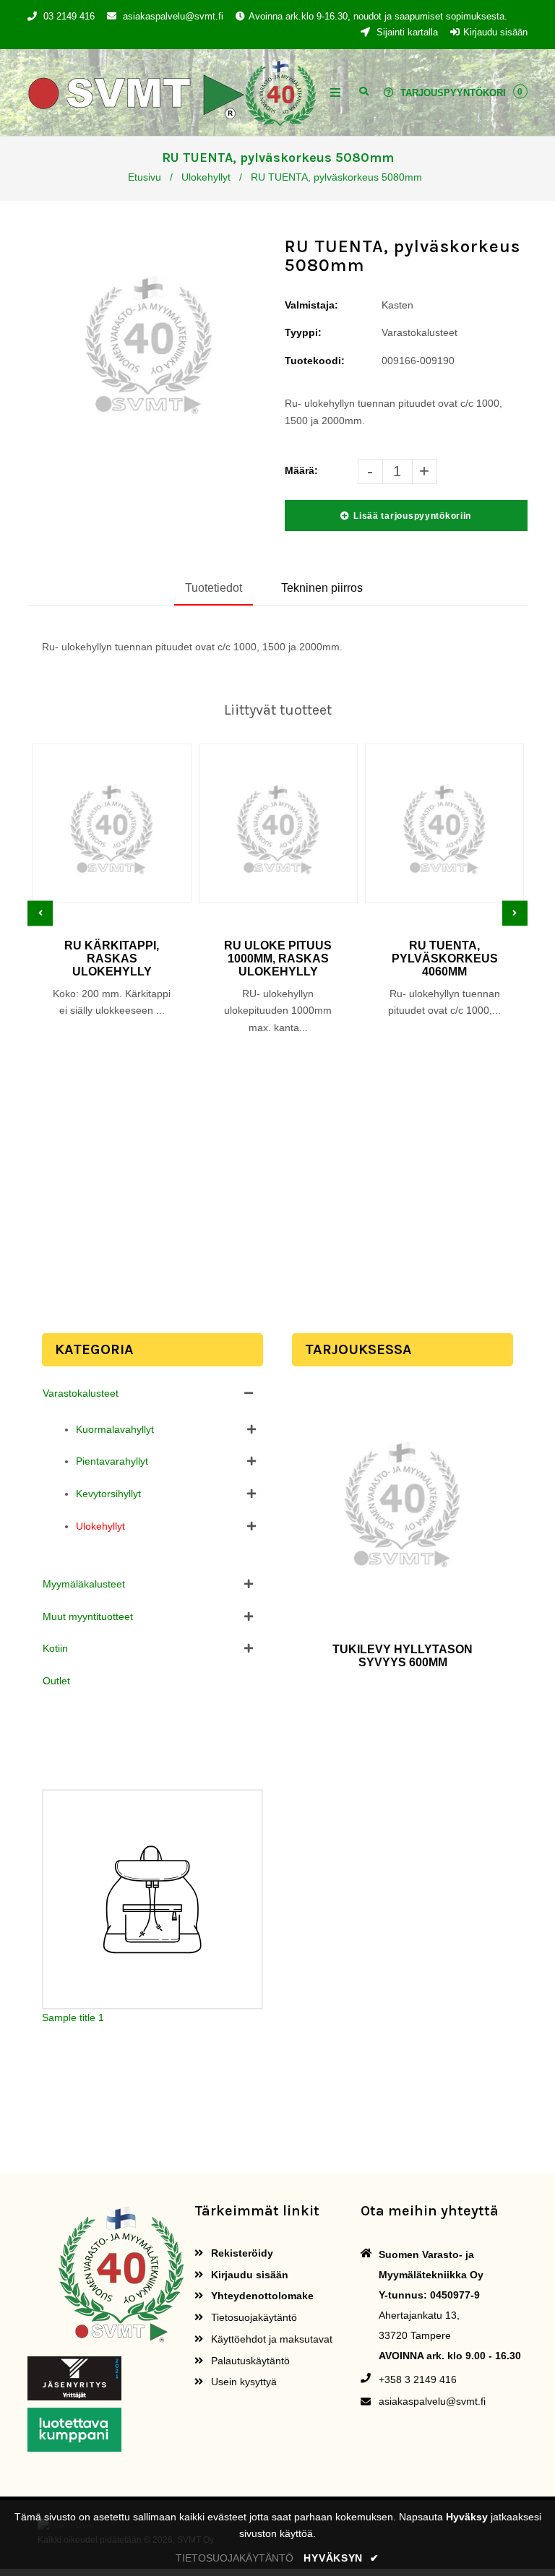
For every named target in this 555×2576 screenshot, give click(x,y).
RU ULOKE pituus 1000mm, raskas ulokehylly (278, 959)
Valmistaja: (311, 305)
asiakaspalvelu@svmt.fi (173, 16)
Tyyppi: (303, 332)
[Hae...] (364, 90)
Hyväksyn (341, 2558)
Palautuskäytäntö (249, 2361)
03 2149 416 (69, 16)
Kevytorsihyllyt (108, 1494)
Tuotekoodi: (315, 361)
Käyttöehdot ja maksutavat (270, 2339)
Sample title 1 (73, 2017)
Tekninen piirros (322, 588)
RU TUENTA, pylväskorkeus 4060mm (445, 959)
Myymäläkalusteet (84, 1584)
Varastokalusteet (81, 1393)
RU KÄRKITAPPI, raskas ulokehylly (112, 959)
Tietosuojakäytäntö (253, 2317)
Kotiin (55, 1648)
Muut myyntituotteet (88, 1616)
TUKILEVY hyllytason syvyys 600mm (403, 1656)
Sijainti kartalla (406, 32)
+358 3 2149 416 (418, 2379)
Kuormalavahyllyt (115, 1429)
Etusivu (145, 177)
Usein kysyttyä (242, 2382)
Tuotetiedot (214, 588)
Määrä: (301, 470)
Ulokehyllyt (206, 177)
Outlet (56, 1681)
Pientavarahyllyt (112, 1461)
